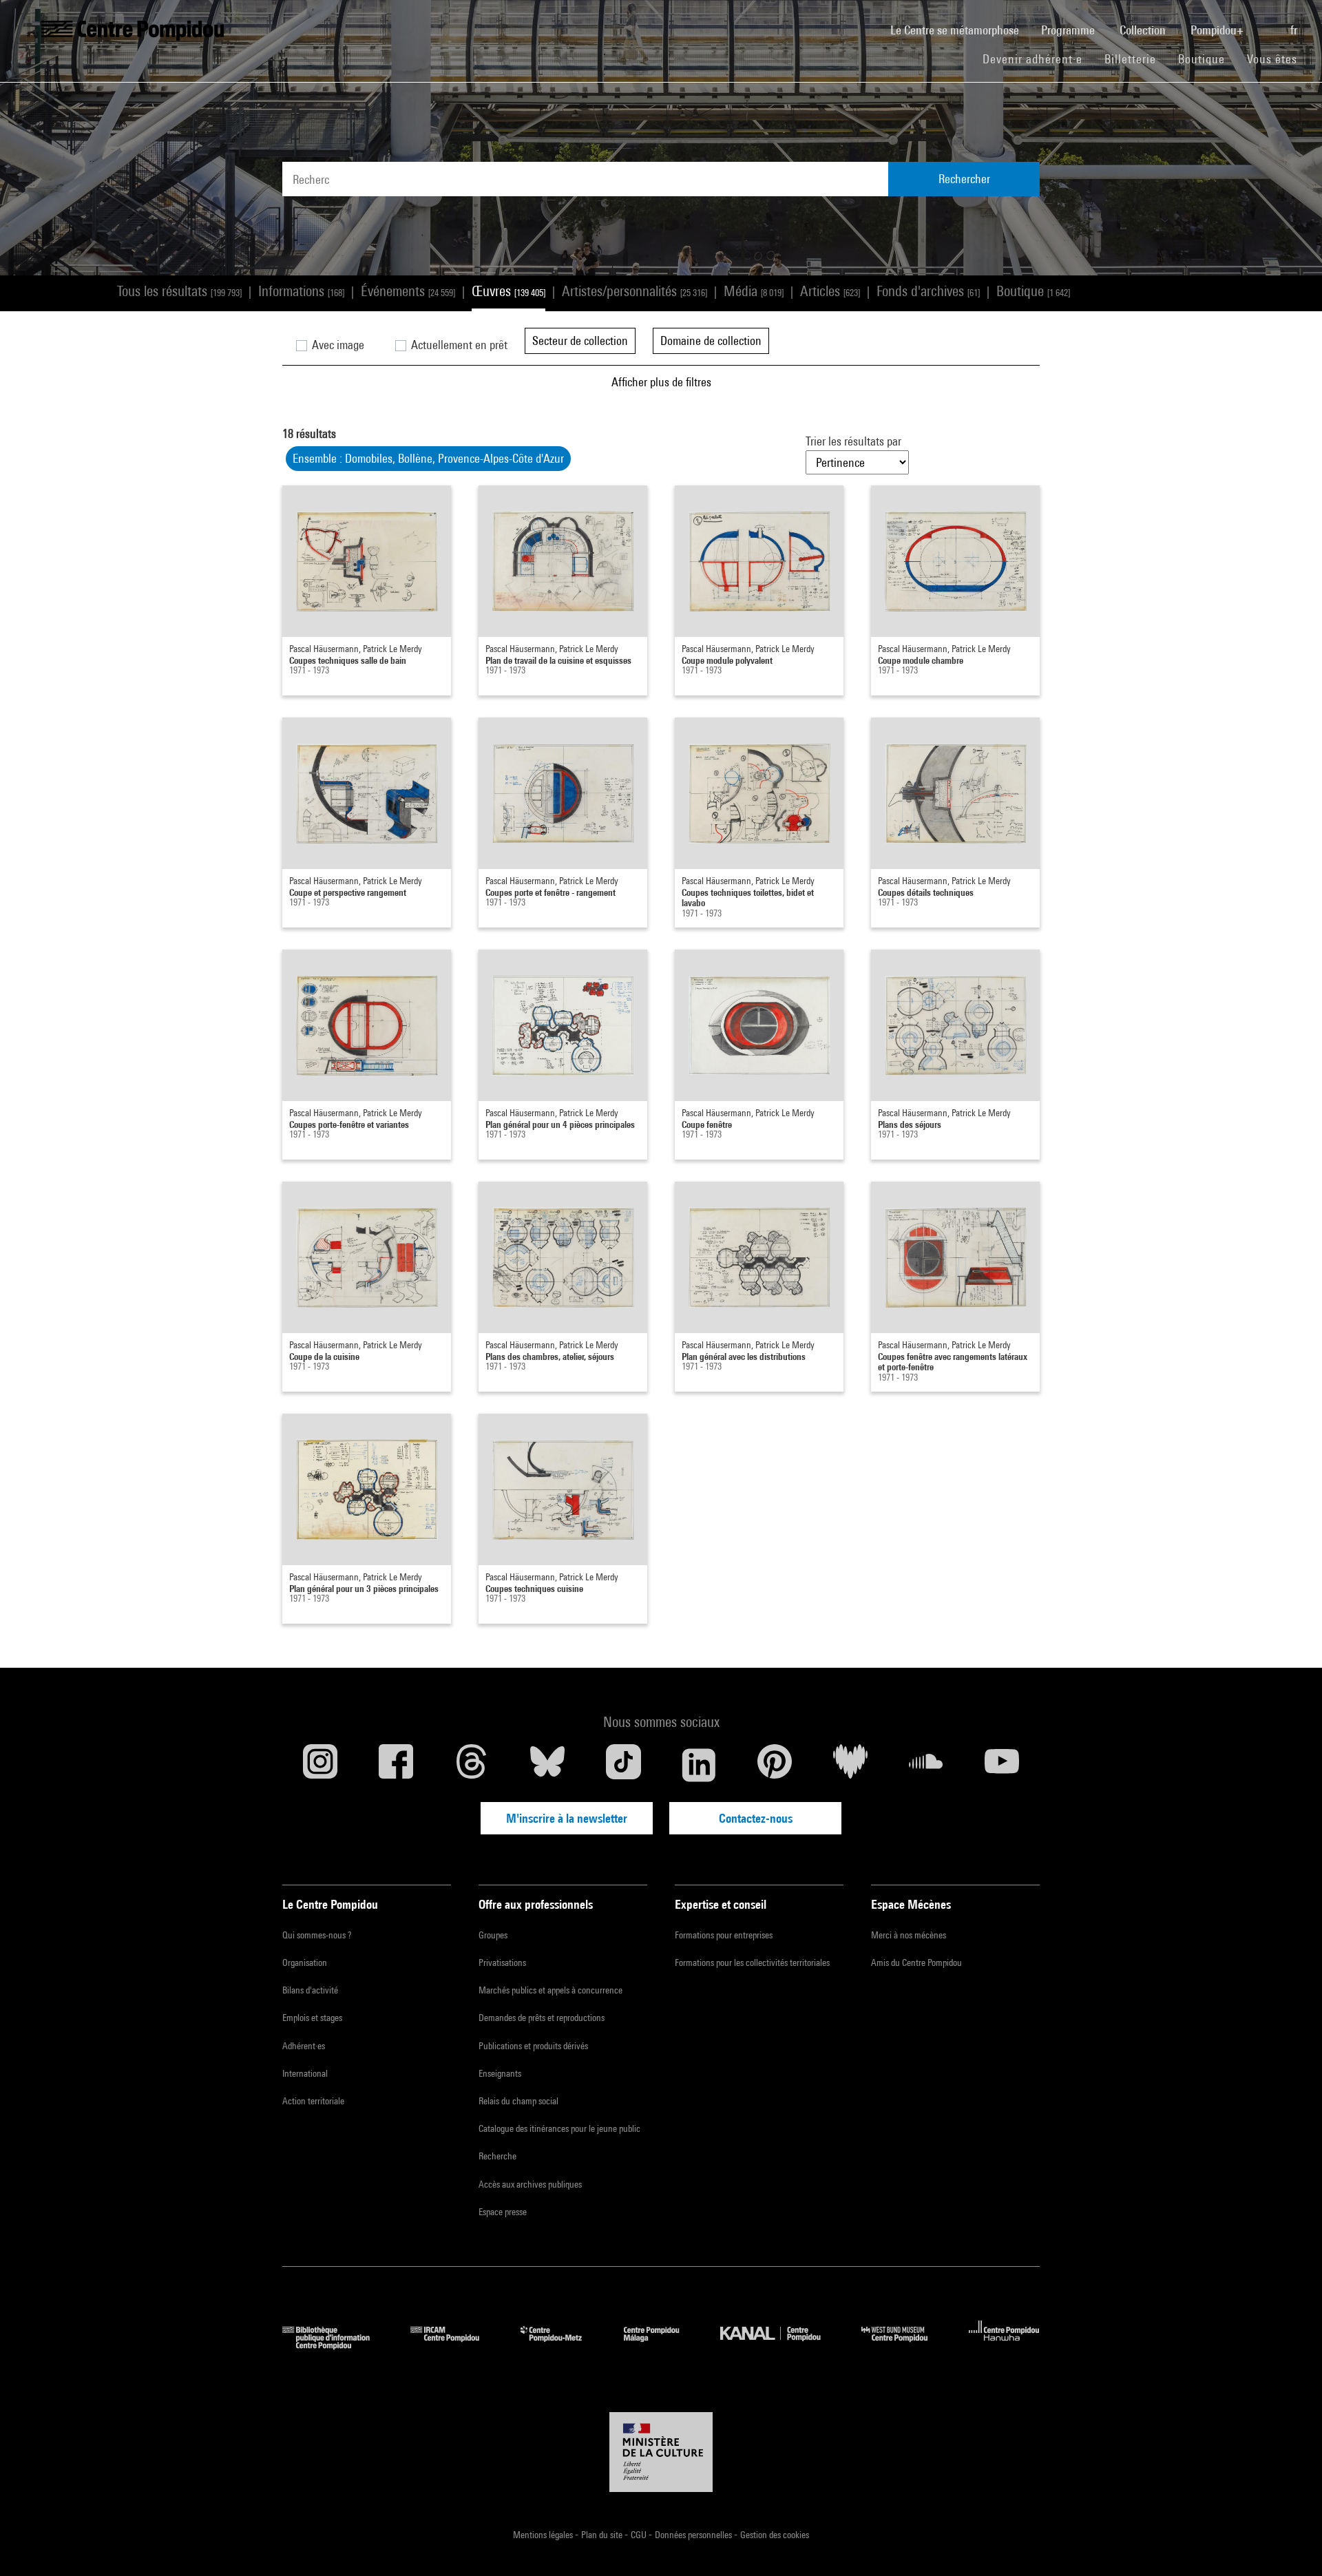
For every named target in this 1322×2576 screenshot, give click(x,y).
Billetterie (1130, 59)
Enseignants (500, 2073)
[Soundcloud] (926, 1765)
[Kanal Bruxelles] (780, 2345)
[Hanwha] (1004, 2345)
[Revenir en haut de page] (1290, 2544)
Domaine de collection (711, 341)
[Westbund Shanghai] (905, 2345)
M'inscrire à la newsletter (567, 1818)
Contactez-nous (756, 1818)
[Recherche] (1268, 23)
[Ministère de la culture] (661, 2452)
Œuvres (508, 291)
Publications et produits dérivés (533, 2046)
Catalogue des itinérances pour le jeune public (559, 2128)
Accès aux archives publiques (530, 2184)
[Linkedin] (699, 1765)
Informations (301, 291)
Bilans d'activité (310, 1990)
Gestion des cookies (775, 2535)
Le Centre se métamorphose (960, 30)
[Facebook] (396, 1765)
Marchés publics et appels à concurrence (550, 1990)
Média (754, 291)
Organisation (305, 1962)
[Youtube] (1002, 1765)
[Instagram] (320, 1765)
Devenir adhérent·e (1038, 59)
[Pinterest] (775, 1765)
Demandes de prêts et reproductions (542, 2018)
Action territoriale (313, 2101)
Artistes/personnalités (634, 291)
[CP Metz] (562, 2345)
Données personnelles (694, 2535)
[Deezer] (850, 1765)
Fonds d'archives (928, 291)
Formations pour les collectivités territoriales (752, 1962)
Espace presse (503, 2212)
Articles (830, 291)
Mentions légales (544, 2535)
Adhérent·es (304, 2046)
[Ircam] (455, 2345)
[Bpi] (336, 2345)
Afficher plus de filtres (661, 382)
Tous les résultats (179, 291)
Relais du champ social (518, 2101)
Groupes (493, 1935)
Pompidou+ (1218, 30)
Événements (408, 291)
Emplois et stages (312, 2018)
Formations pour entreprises (724, 1935)
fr (1295, 30)
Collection (1144, 30)
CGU (640, 2535)
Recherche (497, 2156)
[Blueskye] (547, 1765)
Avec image (337, 345)
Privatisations (502, 1962)
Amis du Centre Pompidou (916, 1962)
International (305, 2073)
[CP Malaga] (662, 2345)
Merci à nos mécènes (909, 1935)
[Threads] (472, 1765)
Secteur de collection (580, 341)
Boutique (1207, 59)
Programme (1069, 30)
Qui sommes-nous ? (317, 1935)
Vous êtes (1274, 59)
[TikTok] (623, 1765)
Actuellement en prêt (458, 345)
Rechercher (964, 179)
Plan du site (603, 2535)
